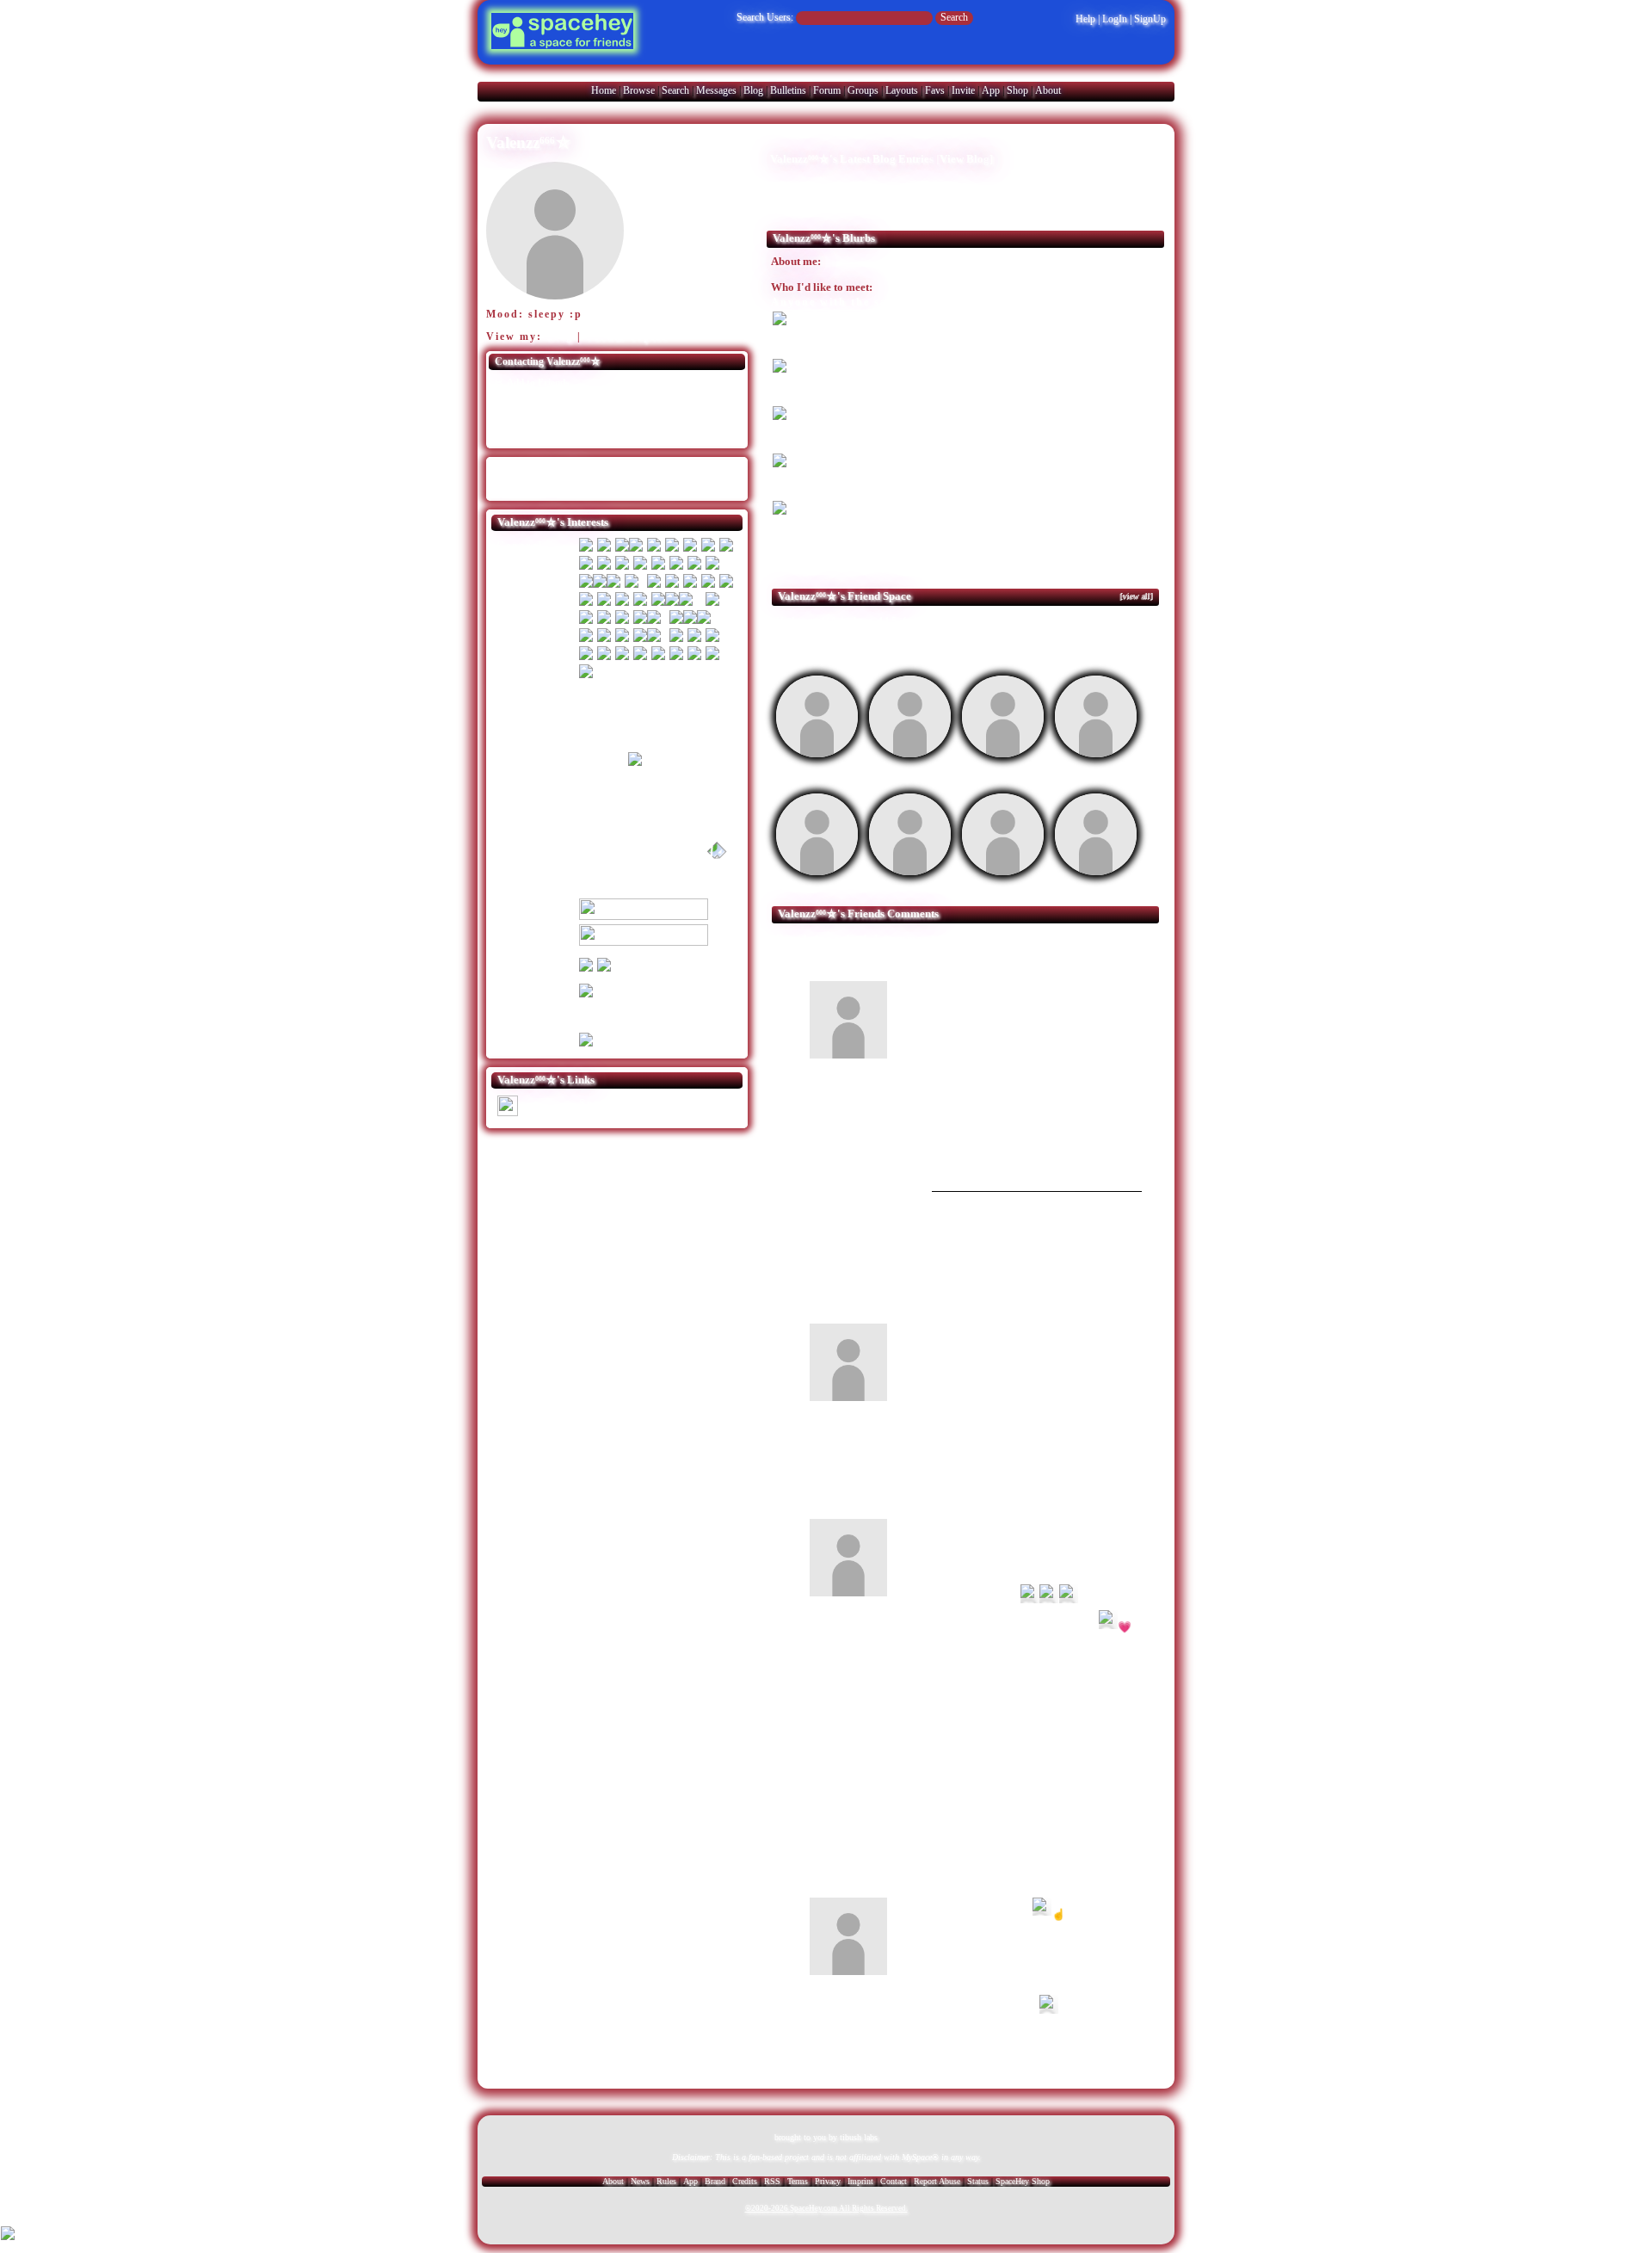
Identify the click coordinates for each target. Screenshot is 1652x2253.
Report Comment (1102, 1055)
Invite (963, 90)
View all (980, 939)
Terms (798, 2181)
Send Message (535, 400)
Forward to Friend (674, 400)
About (1048, 90)
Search (954, 17)
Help (1085, 19)
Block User (657, 416)
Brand (715, 2181)
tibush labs (859, 2137)
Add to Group (535, 433)
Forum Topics (627, 336)
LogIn (1115, 19)
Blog (753, 90)
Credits (745, 2181)
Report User (660, 433)
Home (604, 90)
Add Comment (1060, 939)
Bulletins (788, 90)
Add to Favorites (669, 383)
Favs (935, 90)
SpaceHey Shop (1023, 2181)
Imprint (860, 2181)
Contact (894, 2181)
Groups (863, 90)
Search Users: (765, 17)
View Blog (965, 159)
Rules (666, 2181)
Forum (827, 90)
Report (1111, 1167)
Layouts (902, 90)
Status (978, 2181)
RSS (772, 2181)
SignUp (1150, 19)
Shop (1017, 90)
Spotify (543, 1110)
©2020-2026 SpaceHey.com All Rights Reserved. (826, 2208)
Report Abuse (937, 2181)
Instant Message (539, 416)
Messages (716, 90)
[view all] (1137, 596)
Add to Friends (537, 383)
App (991, 90)
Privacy (828, 2181)
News (640, 2181)
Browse (639, 90)
